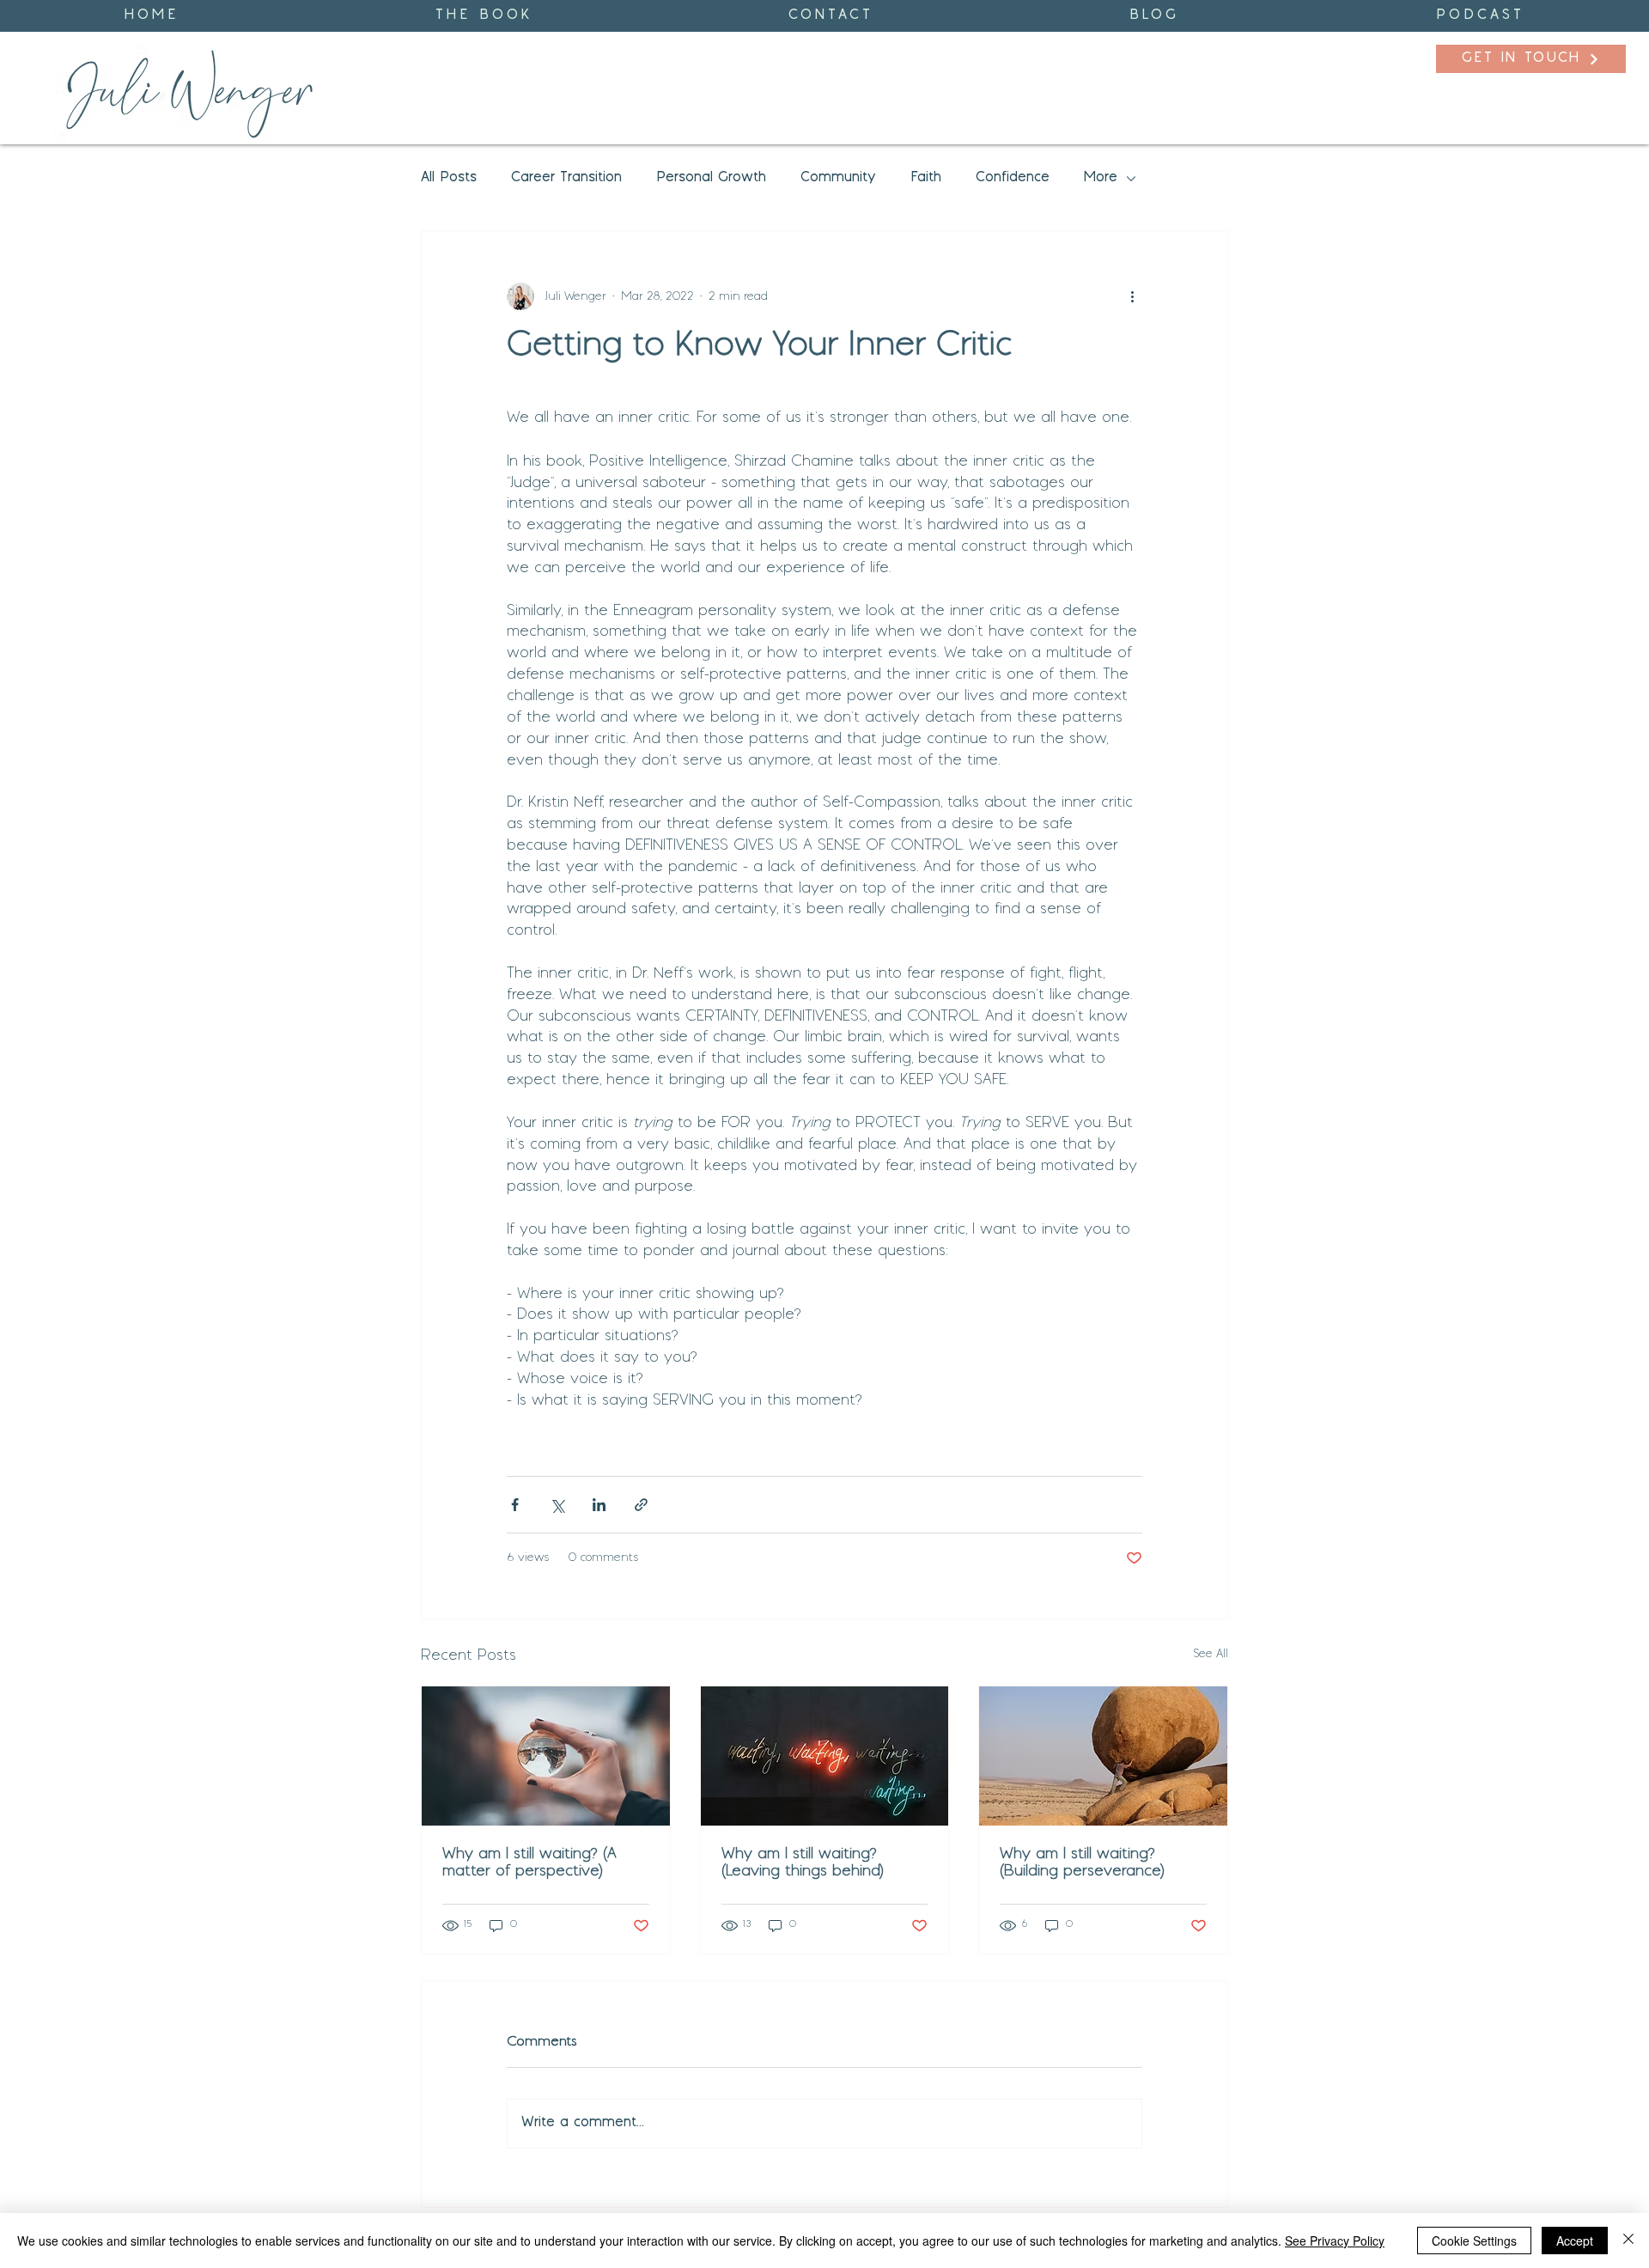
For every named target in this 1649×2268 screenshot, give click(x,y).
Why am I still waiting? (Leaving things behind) (803, 1863)
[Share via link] (641, 1505)
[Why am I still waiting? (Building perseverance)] (1103, 1756)
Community (838, 178)
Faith (926, 178)
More (1101, 178)
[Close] (1628, 2241)
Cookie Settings (1474, 2241)
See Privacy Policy (1335, 2241)
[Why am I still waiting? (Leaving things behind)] (825, 1756)
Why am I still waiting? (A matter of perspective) (529, 1863)
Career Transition (566, 178)
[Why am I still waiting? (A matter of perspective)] (546, 1756)
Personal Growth (711, 178)
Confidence (1013, 178)
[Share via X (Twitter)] (557, 1505)
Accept (1575, 2241)
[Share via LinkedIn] (599, 1505)
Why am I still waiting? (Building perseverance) (1082, 1863)
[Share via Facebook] (515, 1505)
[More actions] (1132, 296)
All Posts (449, 178)
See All (1211, 1654)
